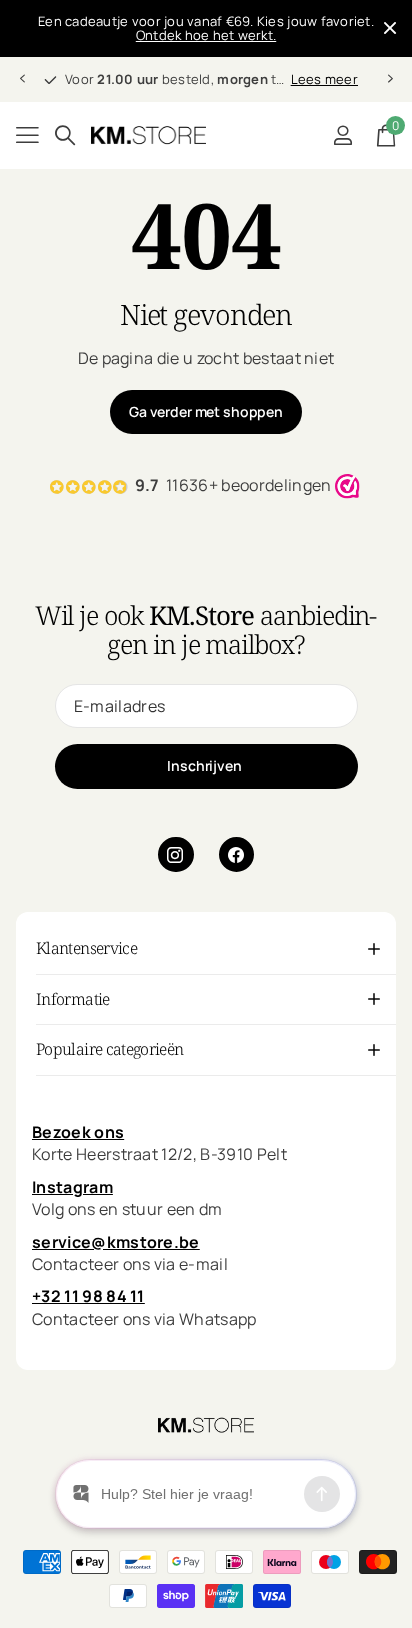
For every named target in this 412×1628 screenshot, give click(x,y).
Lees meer (324, 79)
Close (390, 28)
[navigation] (22, 79)
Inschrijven (205, 765)
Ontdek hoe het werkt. (206, 35)
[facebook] (237, 855)
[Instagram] (176, 855)
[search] (65, 135)
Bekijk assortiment (27, 135)
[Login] (342, 135)
